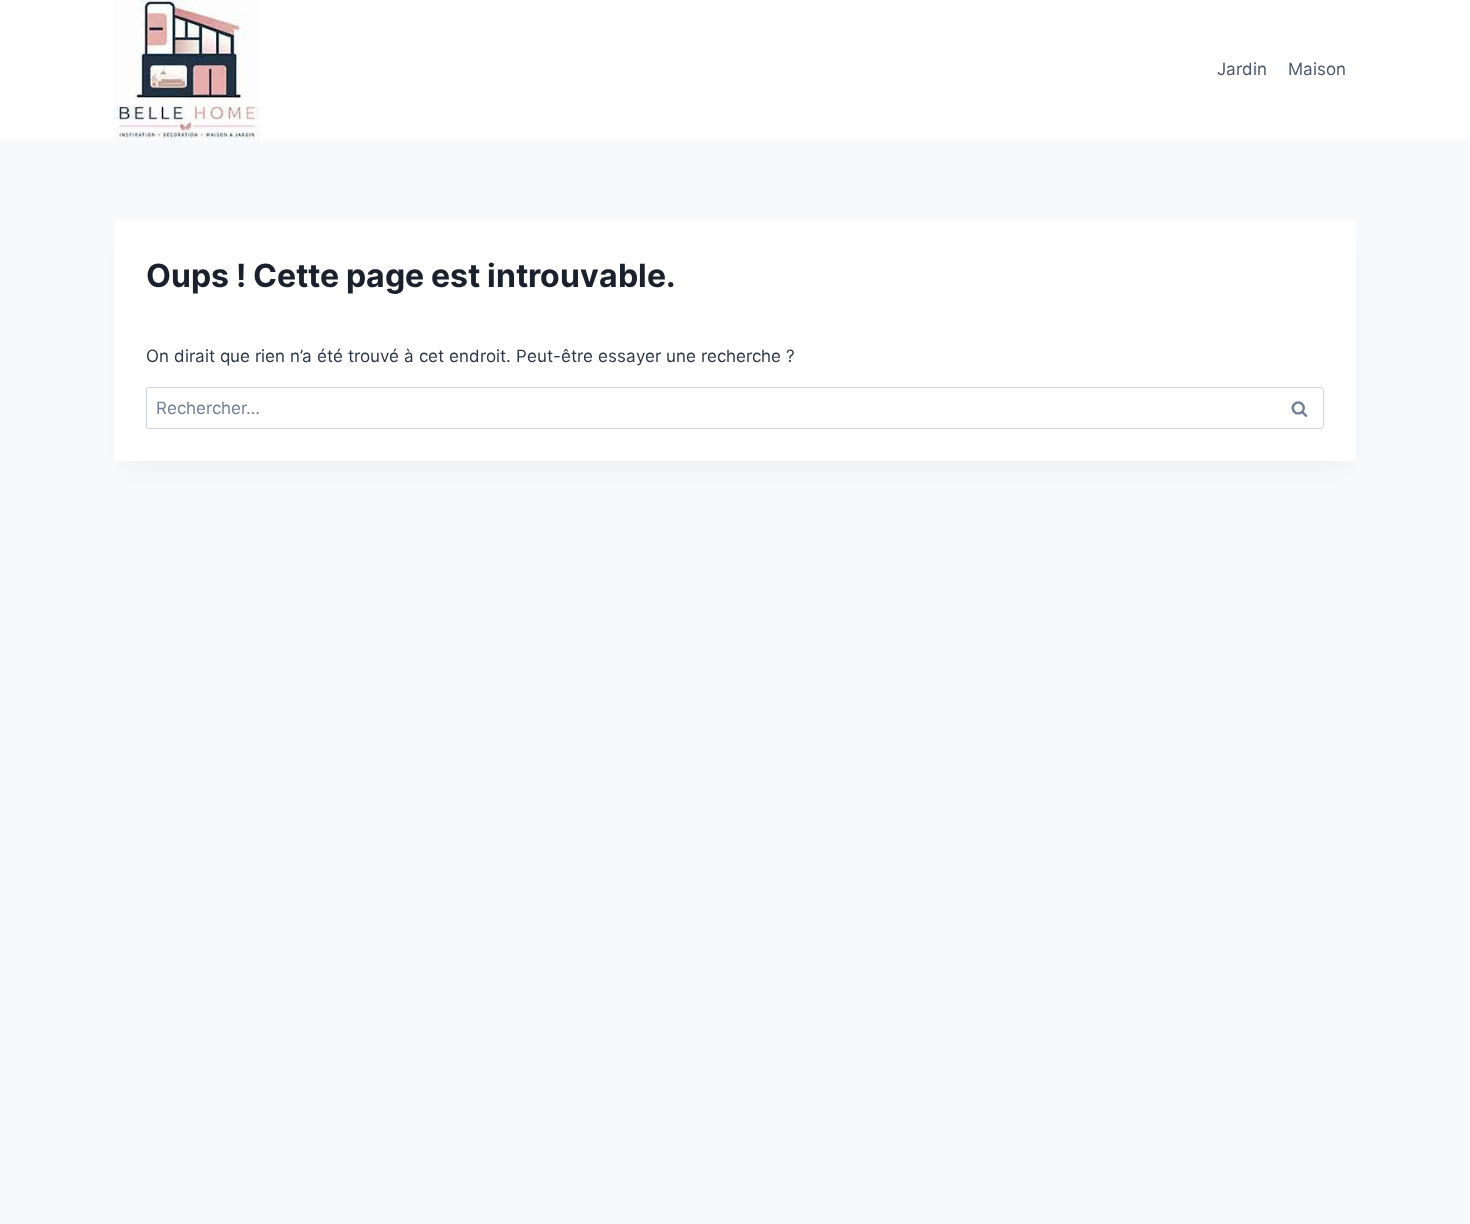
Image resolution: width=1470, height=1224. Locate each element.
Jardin (1242, 69)
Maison (1317, 69)
